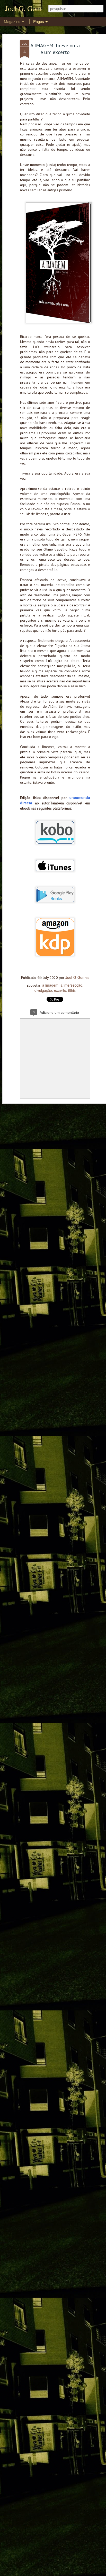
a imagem (50, 985)
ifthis (72, 990)
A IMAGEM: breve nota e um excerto (55, 49)
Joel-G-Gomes (77, 977)
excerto (60, 990)
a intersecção (71, 985)
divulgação (43, 990)
